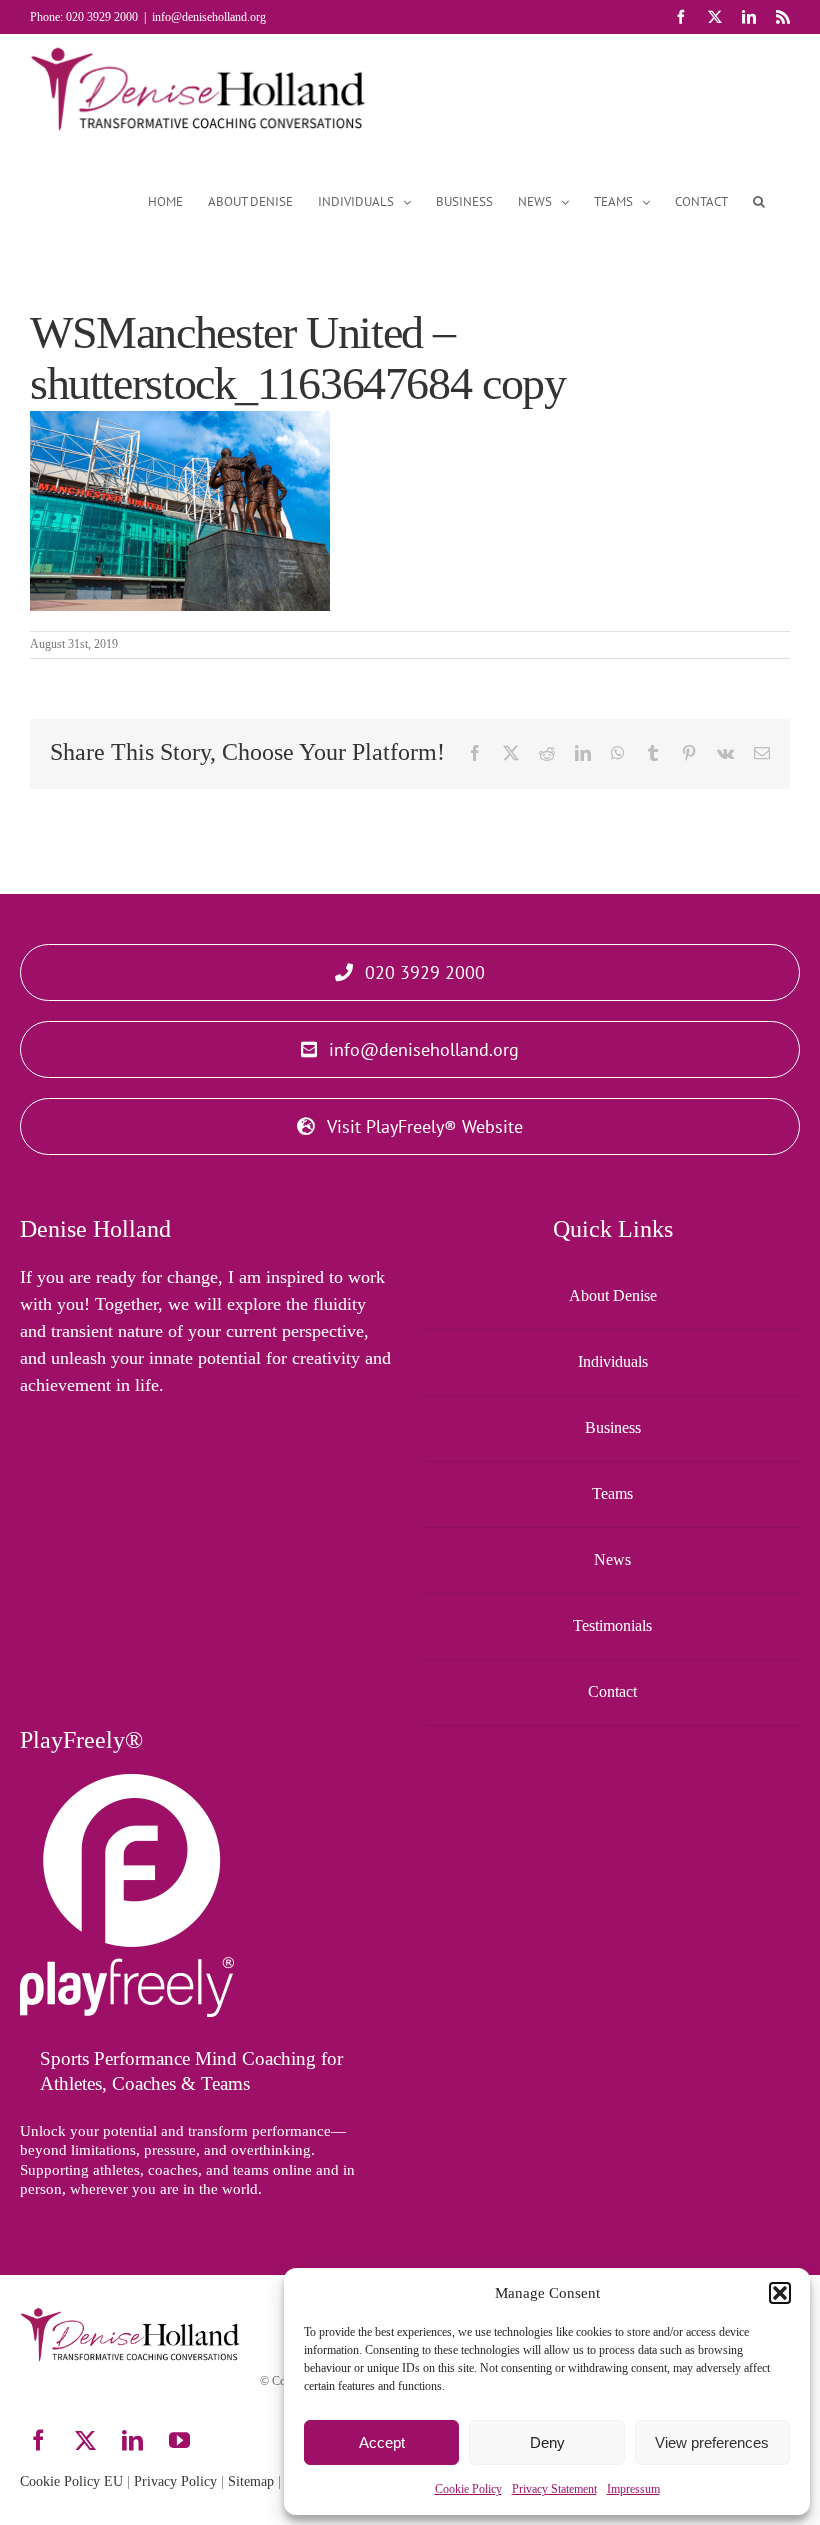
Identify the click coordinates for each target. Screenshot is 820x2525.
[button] (780, 2293)
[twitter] (85, 2440)
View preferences (712, 2442)
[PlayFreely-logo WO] (127, 1783)
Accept (382, 2442)
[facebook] (38, 2440)
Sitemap (251, 2481)
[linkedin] (132, 2440)
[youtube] (179, 2440)
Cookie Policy (468, 2489)
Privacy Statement (554, 2489)
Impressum (633, 2489)
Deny (547, 2442)
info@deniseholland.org (209, 17)
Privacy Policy (175, 2481)
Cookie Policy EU (71, 2481)
